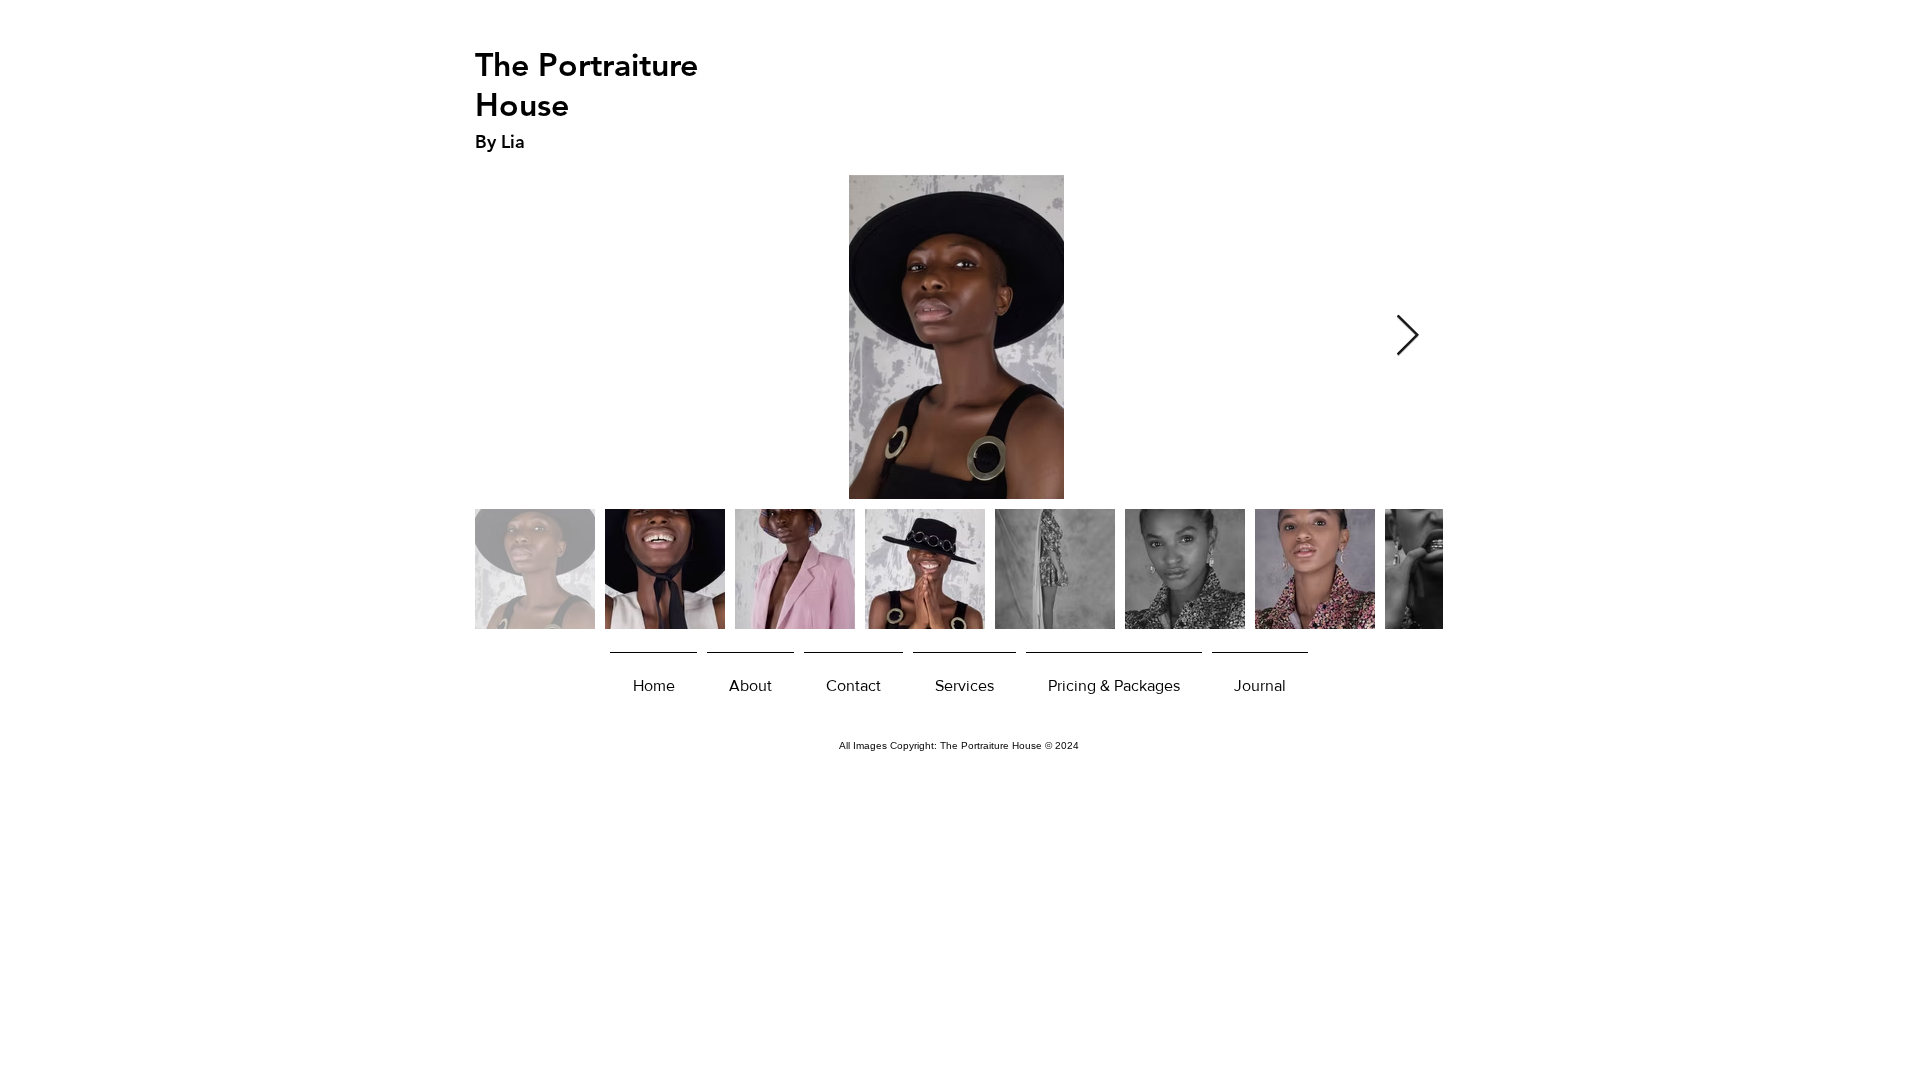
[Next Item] (1407, 337)
